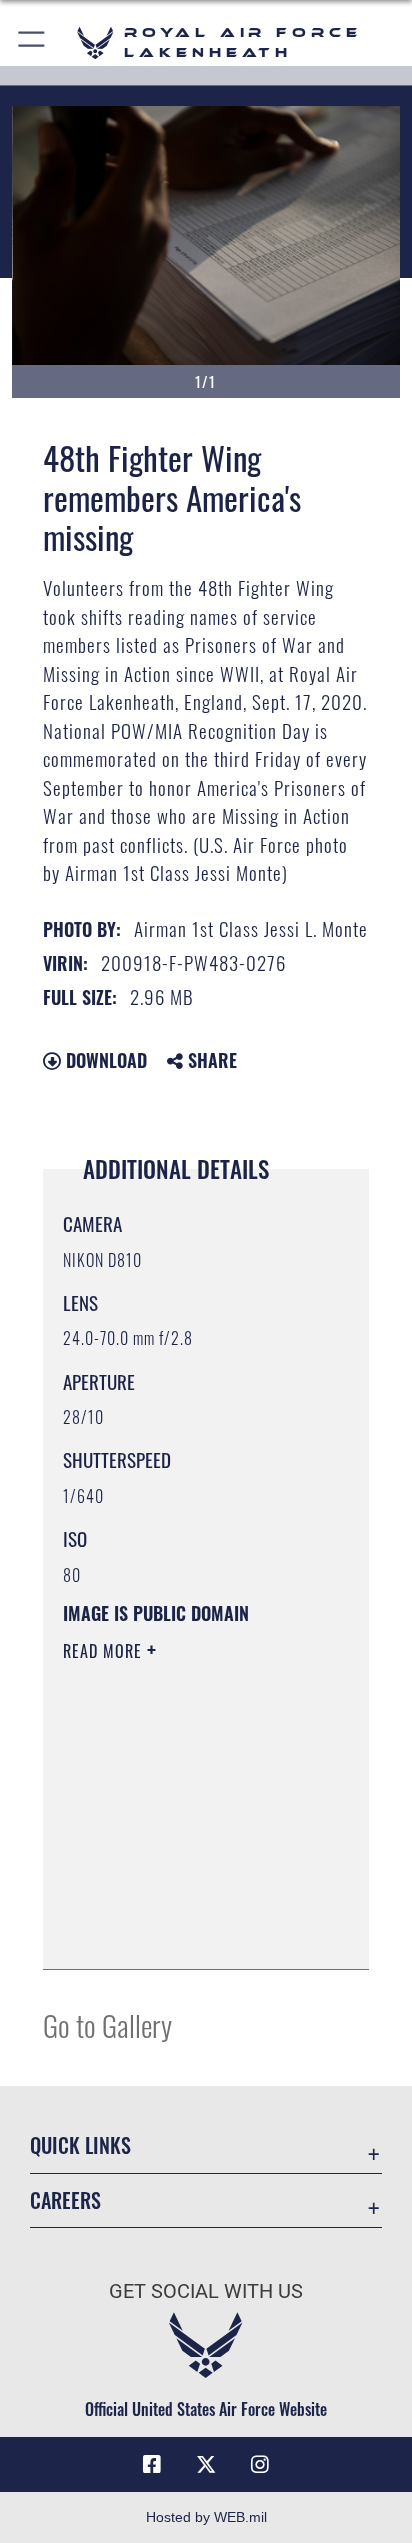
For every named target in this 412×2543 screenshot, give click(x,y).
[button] (32, 42)
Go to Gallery (107, 2024)
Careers (65, 2200)
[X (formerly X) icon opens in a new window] (206, 2465)
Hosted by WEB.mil (206, 2517)
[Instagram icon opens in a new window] (260, 2465)
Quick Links (80, 2145)
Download (104, 1060)
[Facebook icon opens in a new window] (152, 2465)
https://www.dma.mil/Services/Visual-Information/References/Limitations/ (184, 1932)
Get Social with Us (206, 2291)
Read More (105, 1651)
